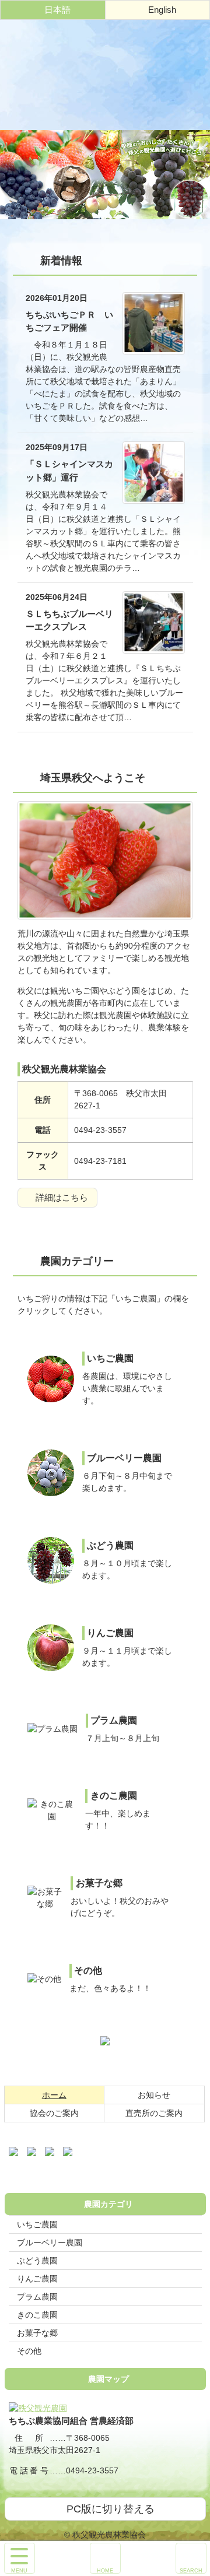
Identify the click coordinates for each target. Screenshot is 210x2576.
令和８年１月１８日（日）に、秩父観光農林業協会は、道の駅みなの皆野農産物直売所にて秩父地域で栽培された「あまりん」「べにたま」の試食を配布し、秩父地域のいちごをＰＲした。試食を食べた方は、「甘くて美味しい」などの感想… (103, 358)
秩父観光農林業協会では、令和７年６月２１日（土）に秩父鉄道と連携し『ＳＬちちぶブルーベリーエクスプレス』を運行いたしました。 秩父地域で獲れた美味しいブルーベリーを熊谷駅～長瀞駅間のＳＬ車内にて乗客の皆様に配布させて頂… (104, 657)
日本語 (57, 10)
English (162, 10)
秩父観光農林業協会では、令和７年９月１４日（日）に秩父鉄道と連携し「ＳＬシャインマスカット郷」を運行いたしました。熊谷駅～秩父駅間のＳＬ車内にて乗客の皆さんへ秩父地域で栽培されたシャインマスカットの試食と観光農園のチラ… (103, 508)
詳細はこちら (62, 1197)
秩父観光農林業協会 (105, 75)
